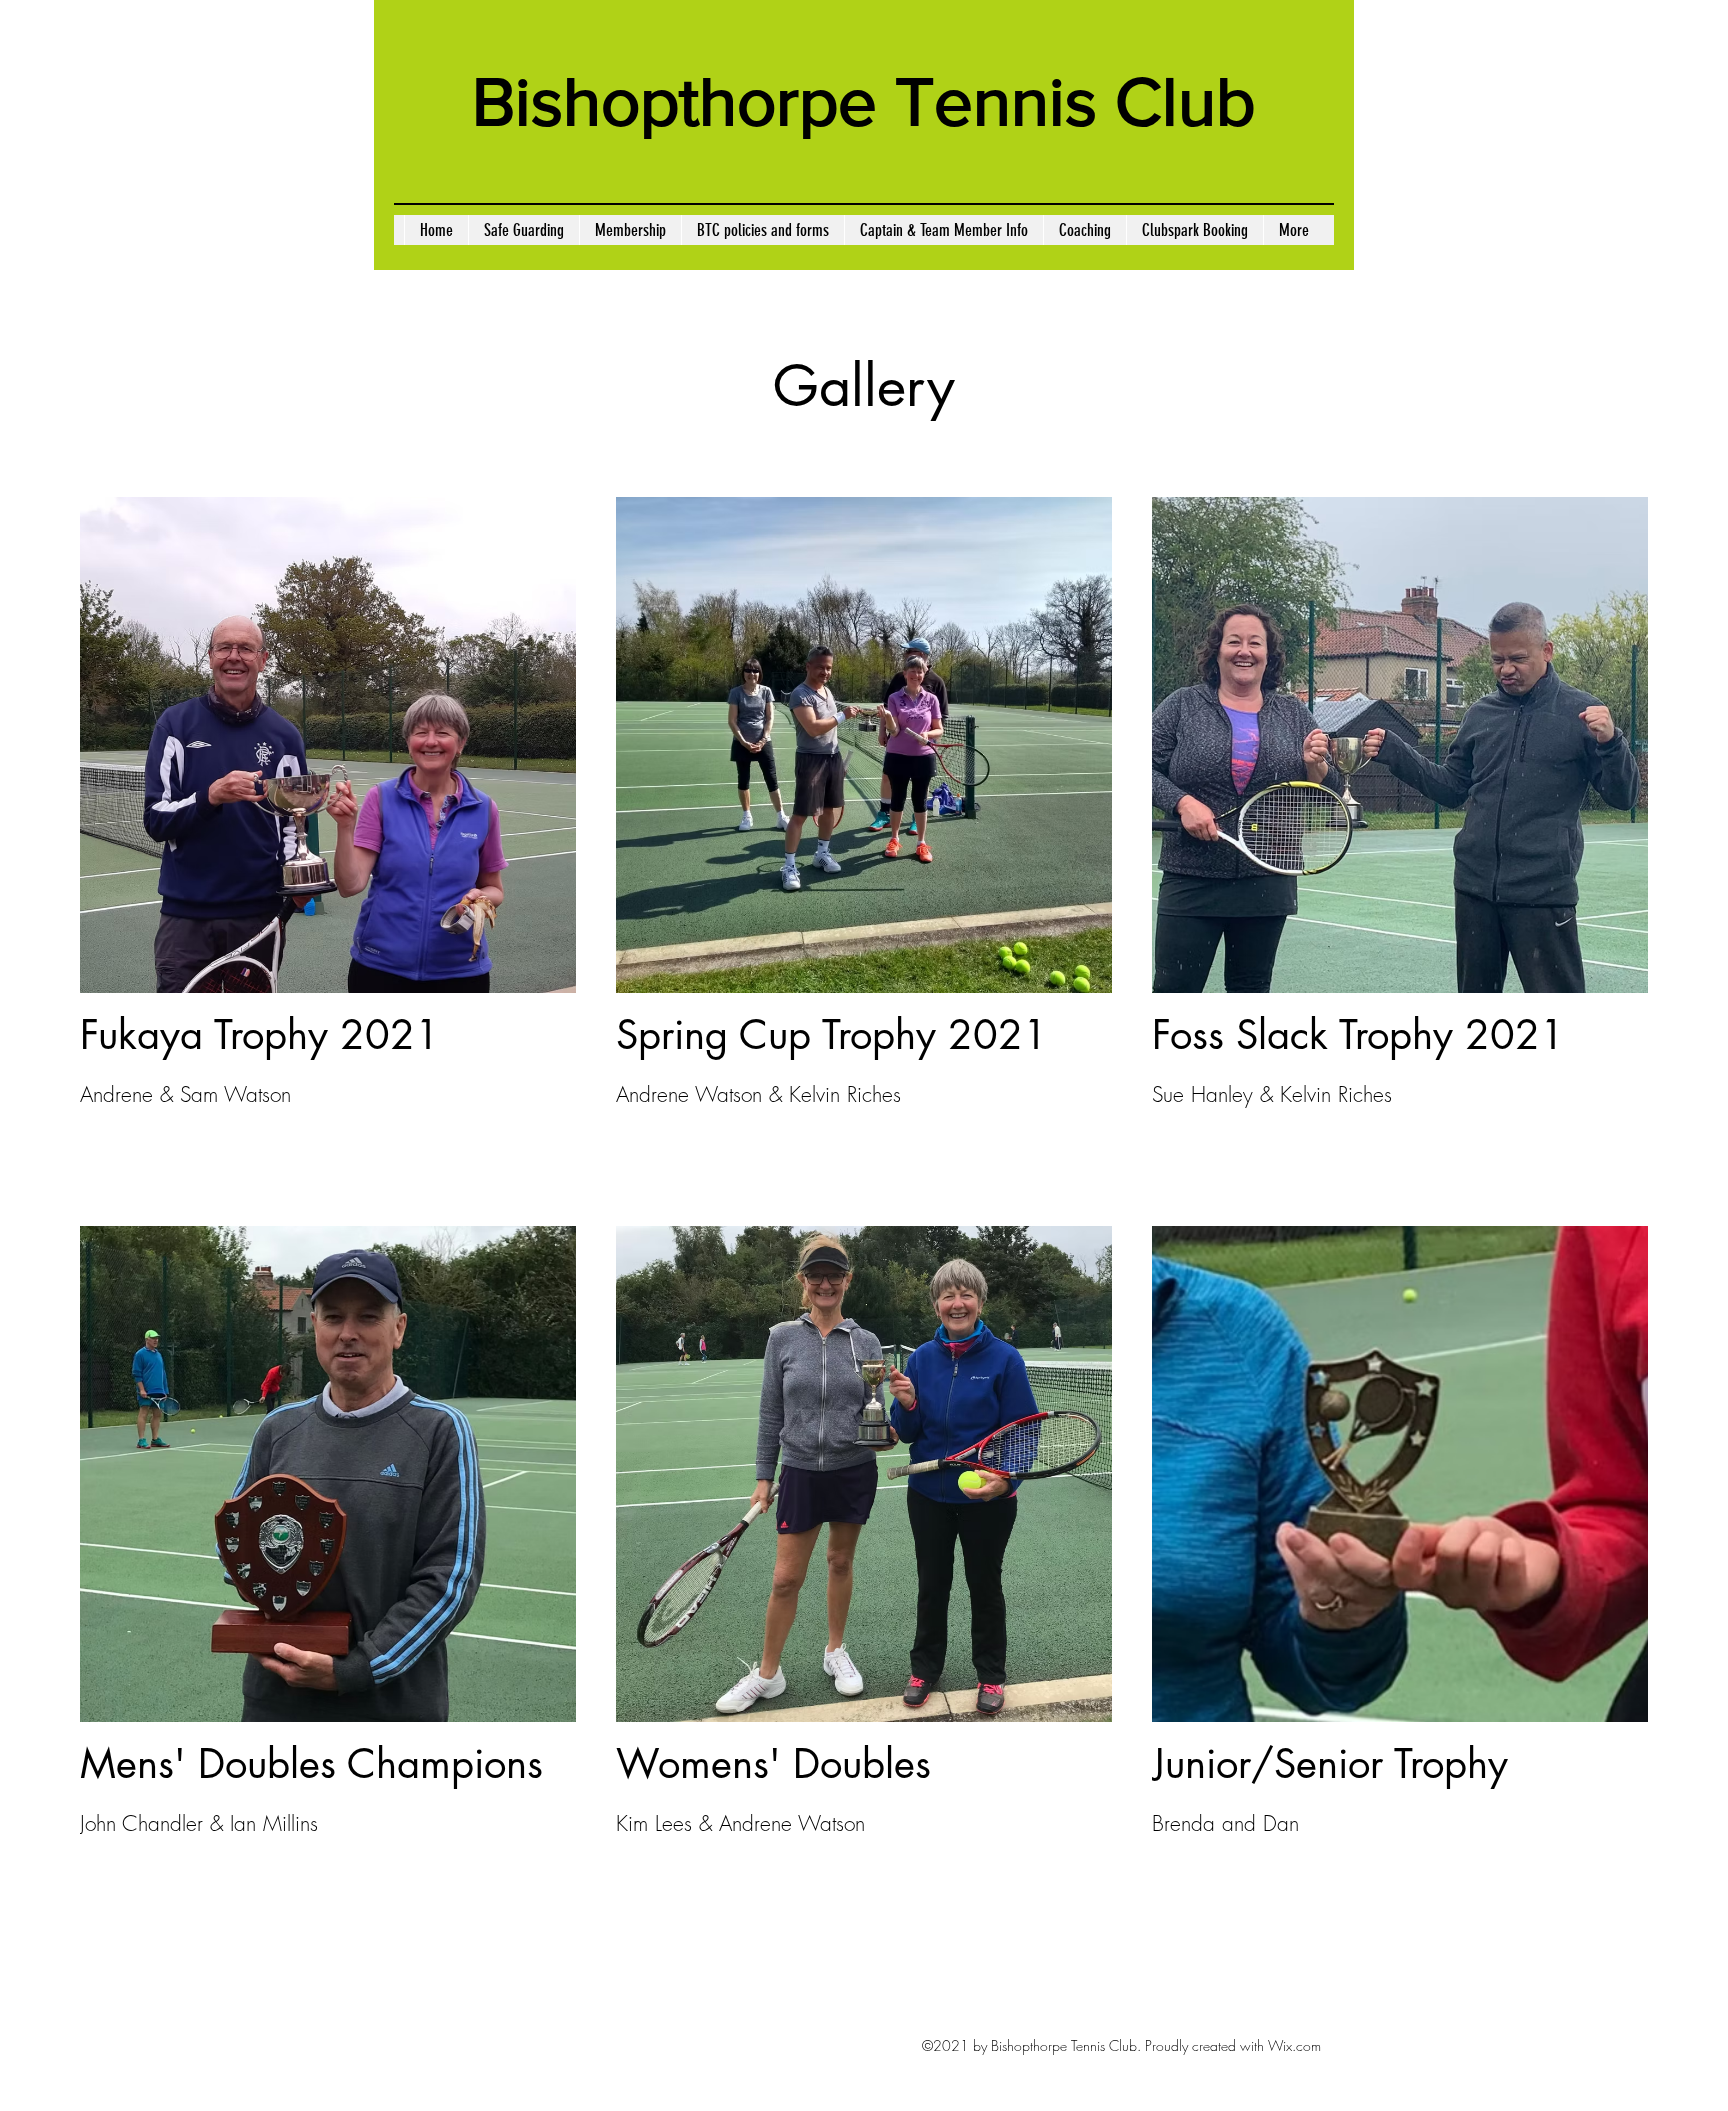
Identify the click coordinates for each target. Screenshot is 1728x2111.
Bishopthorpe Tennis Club (864, 101)
